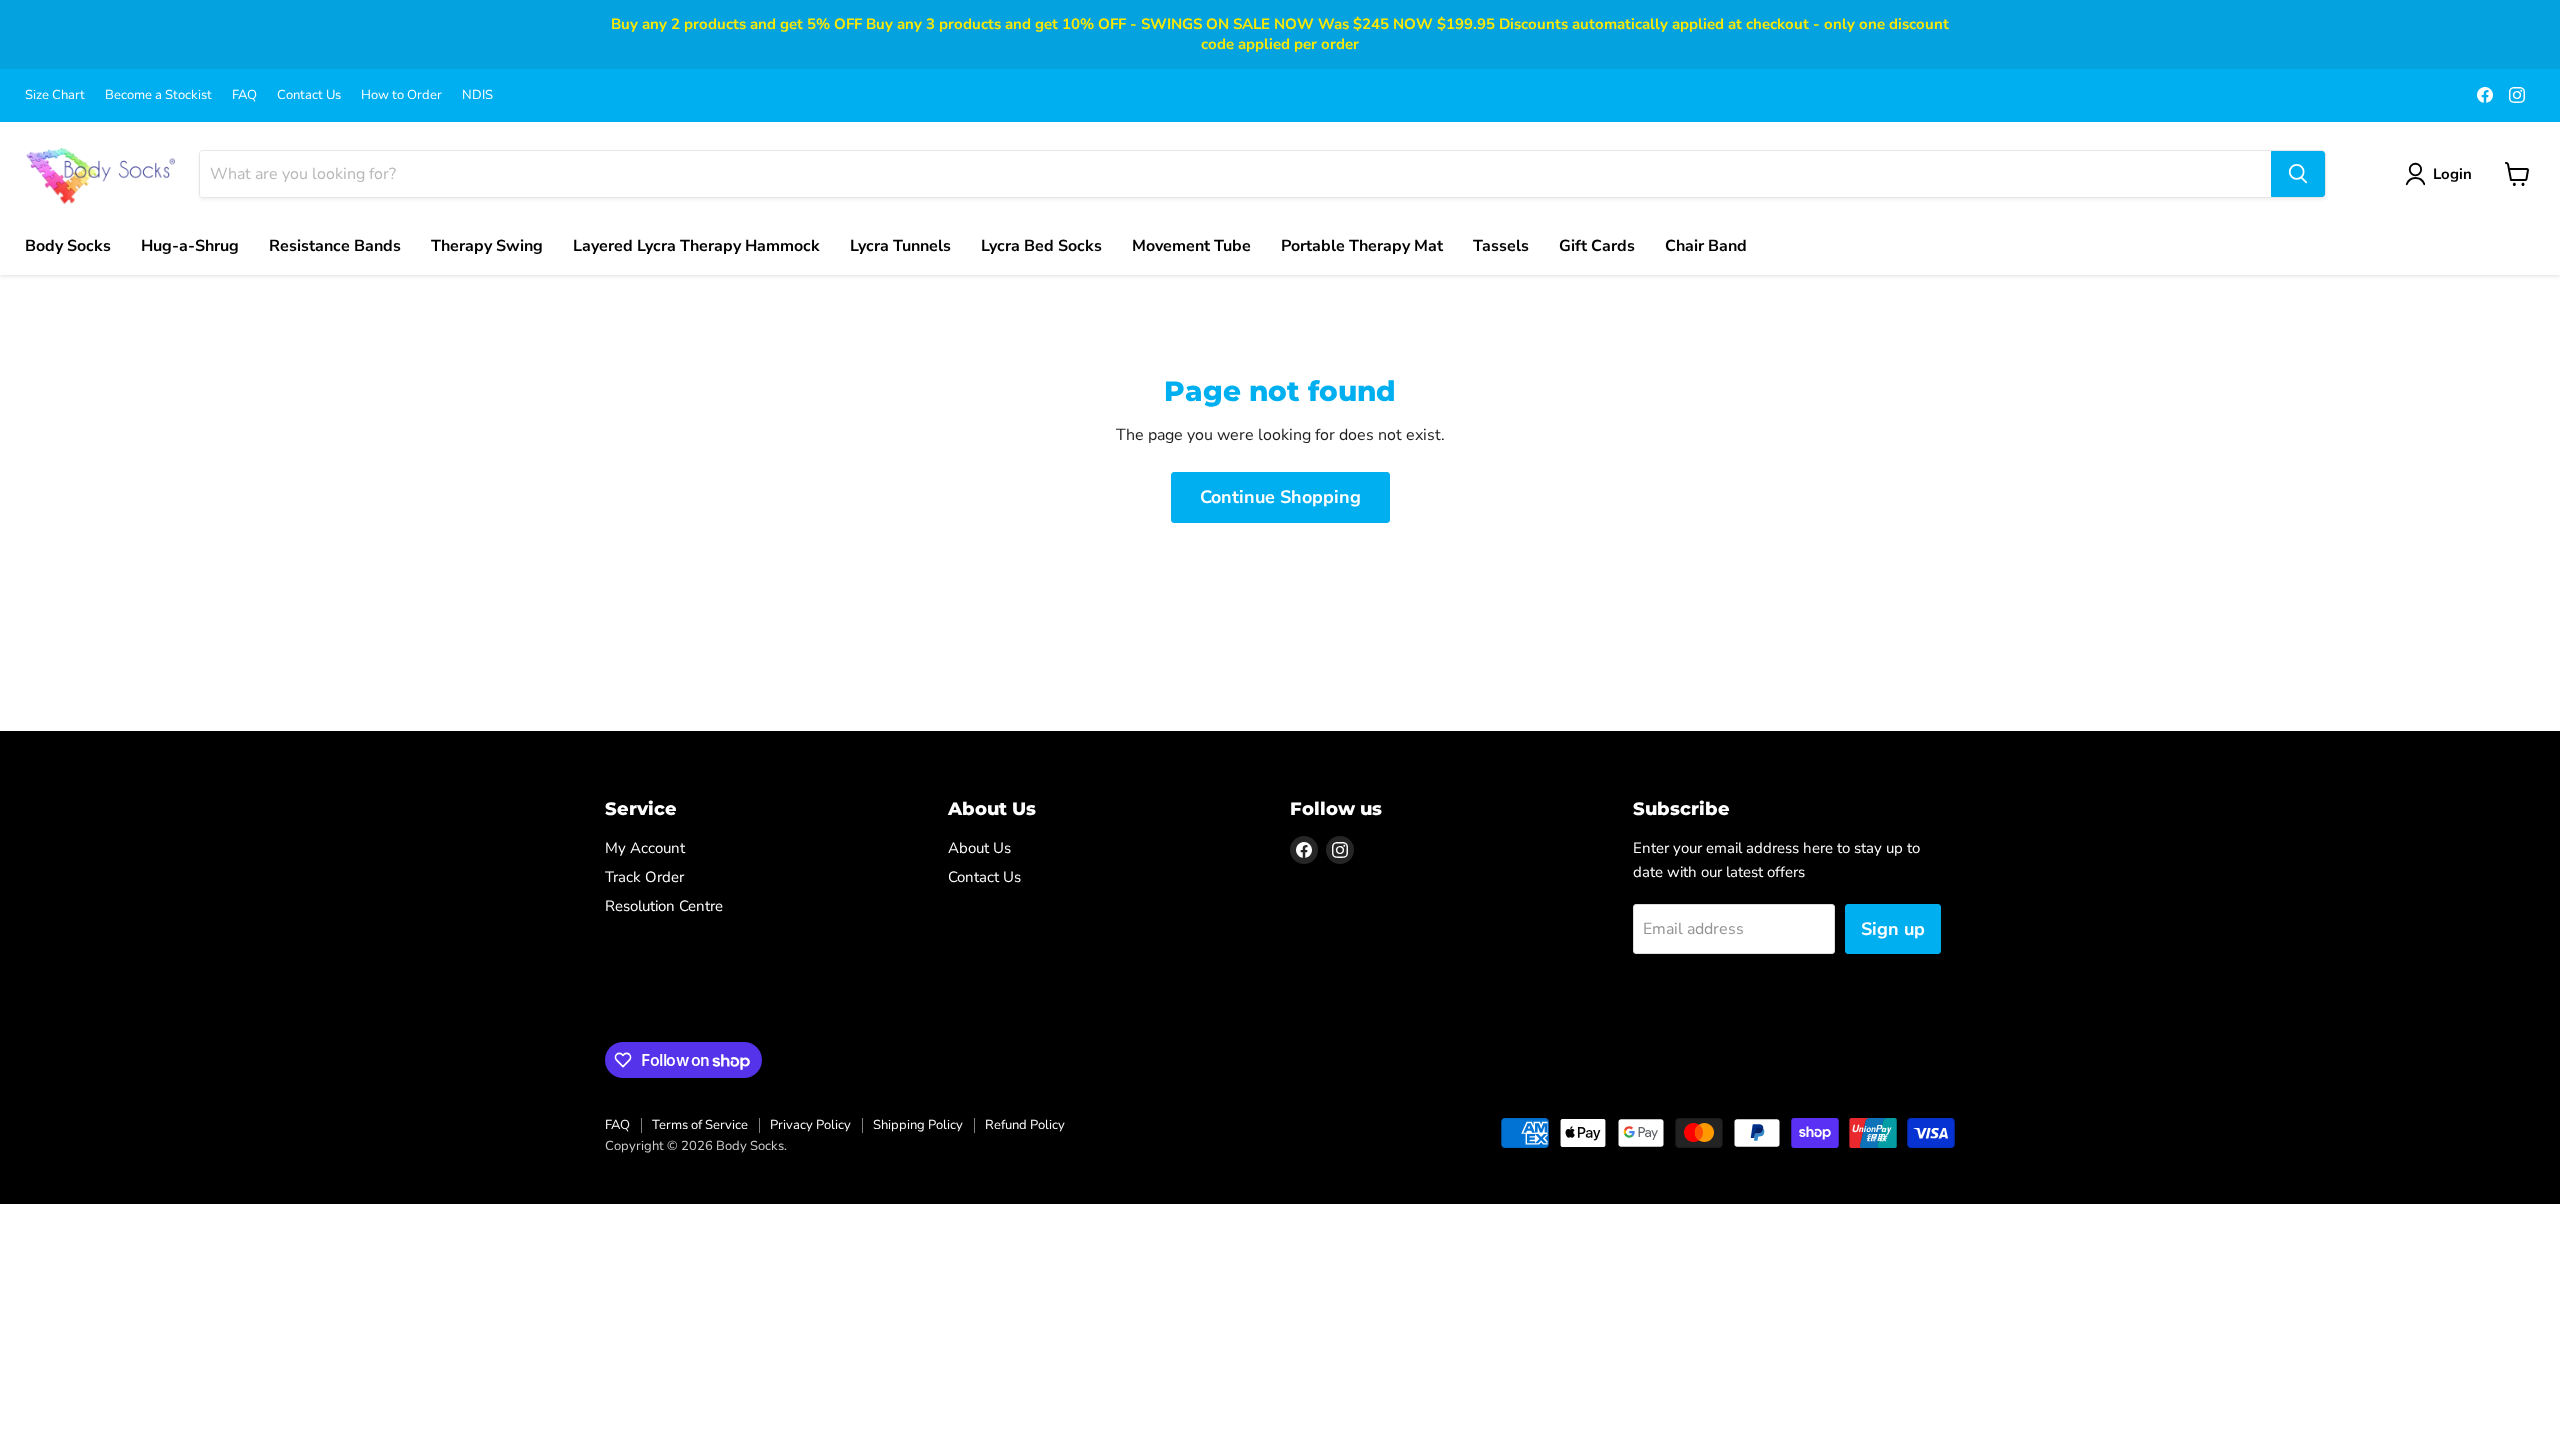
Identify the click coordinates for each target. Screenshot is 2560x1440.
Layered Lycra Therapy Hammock (696, 246)
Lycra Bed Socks (1041, 246)
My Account (645, 848)
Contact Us (309, 95)
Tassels (1501, 246)
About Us (979, 848)
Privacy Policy (810, 1125)
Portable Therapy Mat (1362, 246)
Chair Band (1706, 246)
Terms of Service (700, 1125)
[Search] (2298, 174)
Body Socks (68, 246)
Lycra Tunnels (900, 246)
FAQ (244, 95)
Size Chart (55, 95)
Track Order (644, 877)
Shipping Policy (918, 1125)
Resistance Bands (335, 246)
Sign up (1893, 929)
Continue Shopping (1280, 497)
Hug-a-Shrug (190, 246)
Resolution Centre (664, 906)
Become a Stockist (158, 95)
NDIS (477, 95)
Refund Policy (1025, 1125)
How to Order (401, 95)
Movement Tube (1191, 246)
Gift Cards (1597, 246)
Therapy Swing (487, 246)
